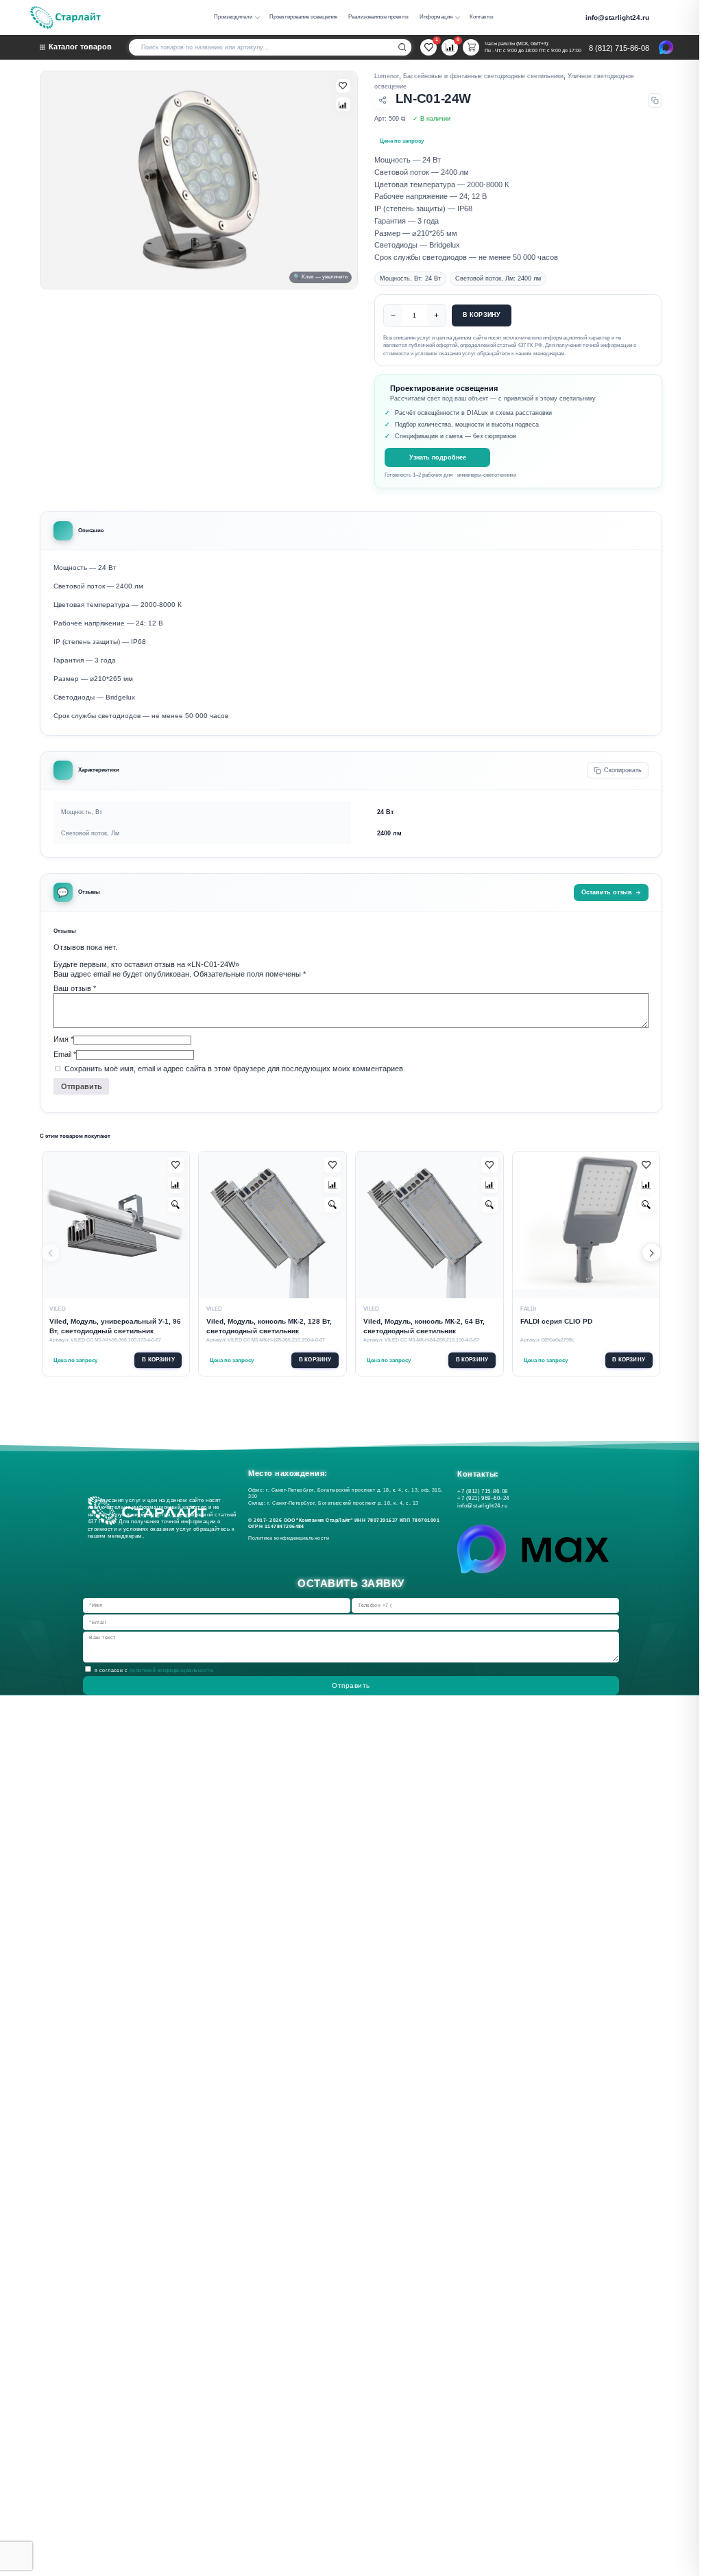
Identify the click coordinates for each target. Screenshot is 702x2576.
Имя (63, 1039)
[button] (652, 1253)
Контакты (482, 17)
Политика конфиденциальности (290, 1538)
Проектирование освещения (303, 17)
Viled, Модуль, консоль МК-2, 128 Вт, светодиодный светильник (269, 1326)
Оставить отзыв (607, 892)
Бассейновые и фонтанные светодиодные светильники (483, 76)
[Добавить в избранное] (176, 1165)
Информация (436, 17)
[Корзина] (471, 47)
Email (65, 1054)
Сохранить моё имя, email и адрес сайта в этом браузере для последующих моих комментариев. (235, 1069)
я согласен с (155, 1670)
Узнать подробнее (438, 457)
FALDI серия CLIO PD (556, 1321)
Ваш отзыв (75, 988)
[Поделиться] (383, 101)
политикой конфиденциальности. (172, 1670)
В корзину (482, 315)
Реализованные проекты (378, 17)
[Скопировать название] (655, 100)
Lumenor (387, 76)
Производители (233, 17)
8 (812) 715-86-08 (619, 48)
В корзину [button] (158, 1360)
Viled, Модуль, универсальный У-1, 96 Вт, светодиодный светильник (115, 1326)
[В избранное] (343, 86)
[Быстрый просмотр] (176, 1205)
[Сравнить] (343, 104)
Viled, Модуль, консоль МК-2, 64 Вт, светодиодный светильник (424, 1326)
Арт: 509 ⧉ (390, 119)
